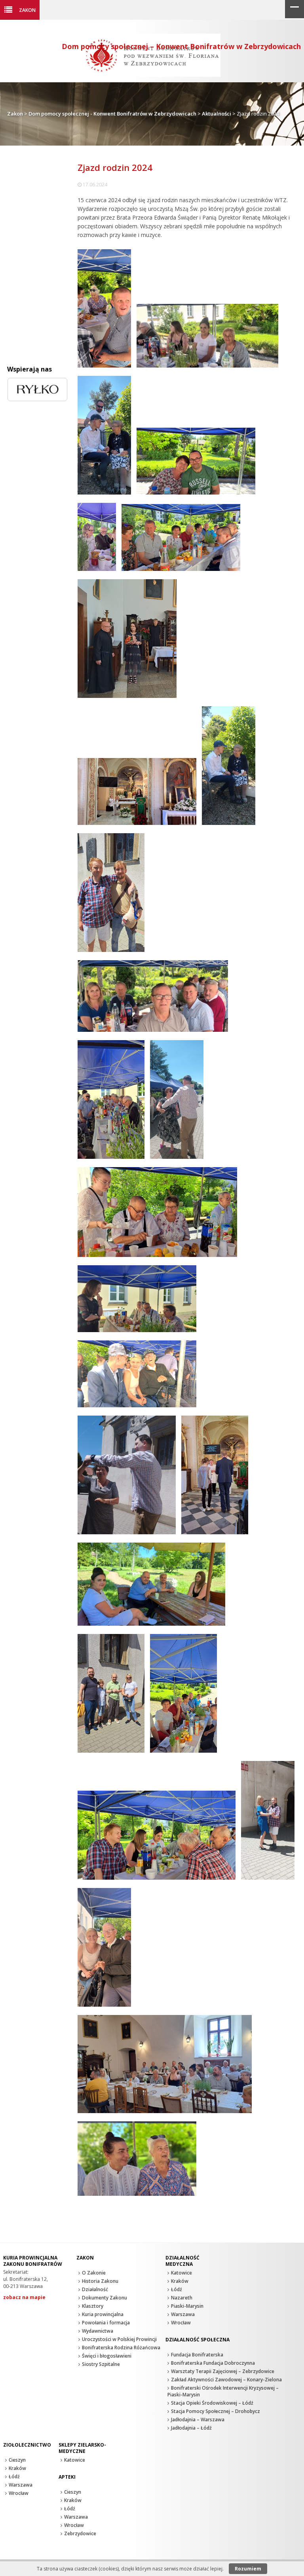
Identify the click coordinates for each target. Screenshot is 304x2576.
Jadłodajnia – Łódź (191, 2428)
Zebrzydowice (80, 2533)
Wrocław (181, 2323)
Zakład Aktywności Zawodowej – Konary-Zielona (226, 2380)
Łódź (177, 2289)
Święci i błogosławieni (107, 2356)
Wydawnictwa (98, 2331)
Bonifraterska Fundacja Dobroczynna (213, 2363)
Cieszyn (17, 2460)
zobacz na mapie (24, 2297)
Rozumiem (248, 2569)
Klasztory (93, 2306)
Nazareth (182, 2298)
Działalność (95, 2289)
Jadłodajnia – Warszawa (198, 2420)
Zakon (27, 10)
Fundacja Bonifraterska (197, 2355)
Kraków (180, 2281)
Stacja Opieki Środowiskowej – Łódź (212, 2403)
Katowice (181, 2273)
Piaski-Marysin (187, 2306)
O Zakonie (94, 2273)
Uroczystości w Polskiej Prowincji (119, 2339)
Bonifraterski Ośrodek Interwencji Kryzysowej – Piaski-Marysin (223, 2391)
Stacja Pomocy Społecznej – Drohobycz (216, 2411)
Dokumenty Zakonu (104, 2298)
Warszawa (183, 2314)
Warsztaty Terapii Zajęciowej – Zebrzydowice (223, 2371)
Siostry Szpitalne (101, 2364)
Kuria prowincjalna (103, 2314)
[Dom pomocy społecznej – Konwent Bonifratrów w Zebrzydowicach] (152, 75)
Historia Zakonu (100, 2281)
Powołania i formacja (106, 2323)
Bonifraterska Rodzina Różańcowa (121, 2348)
